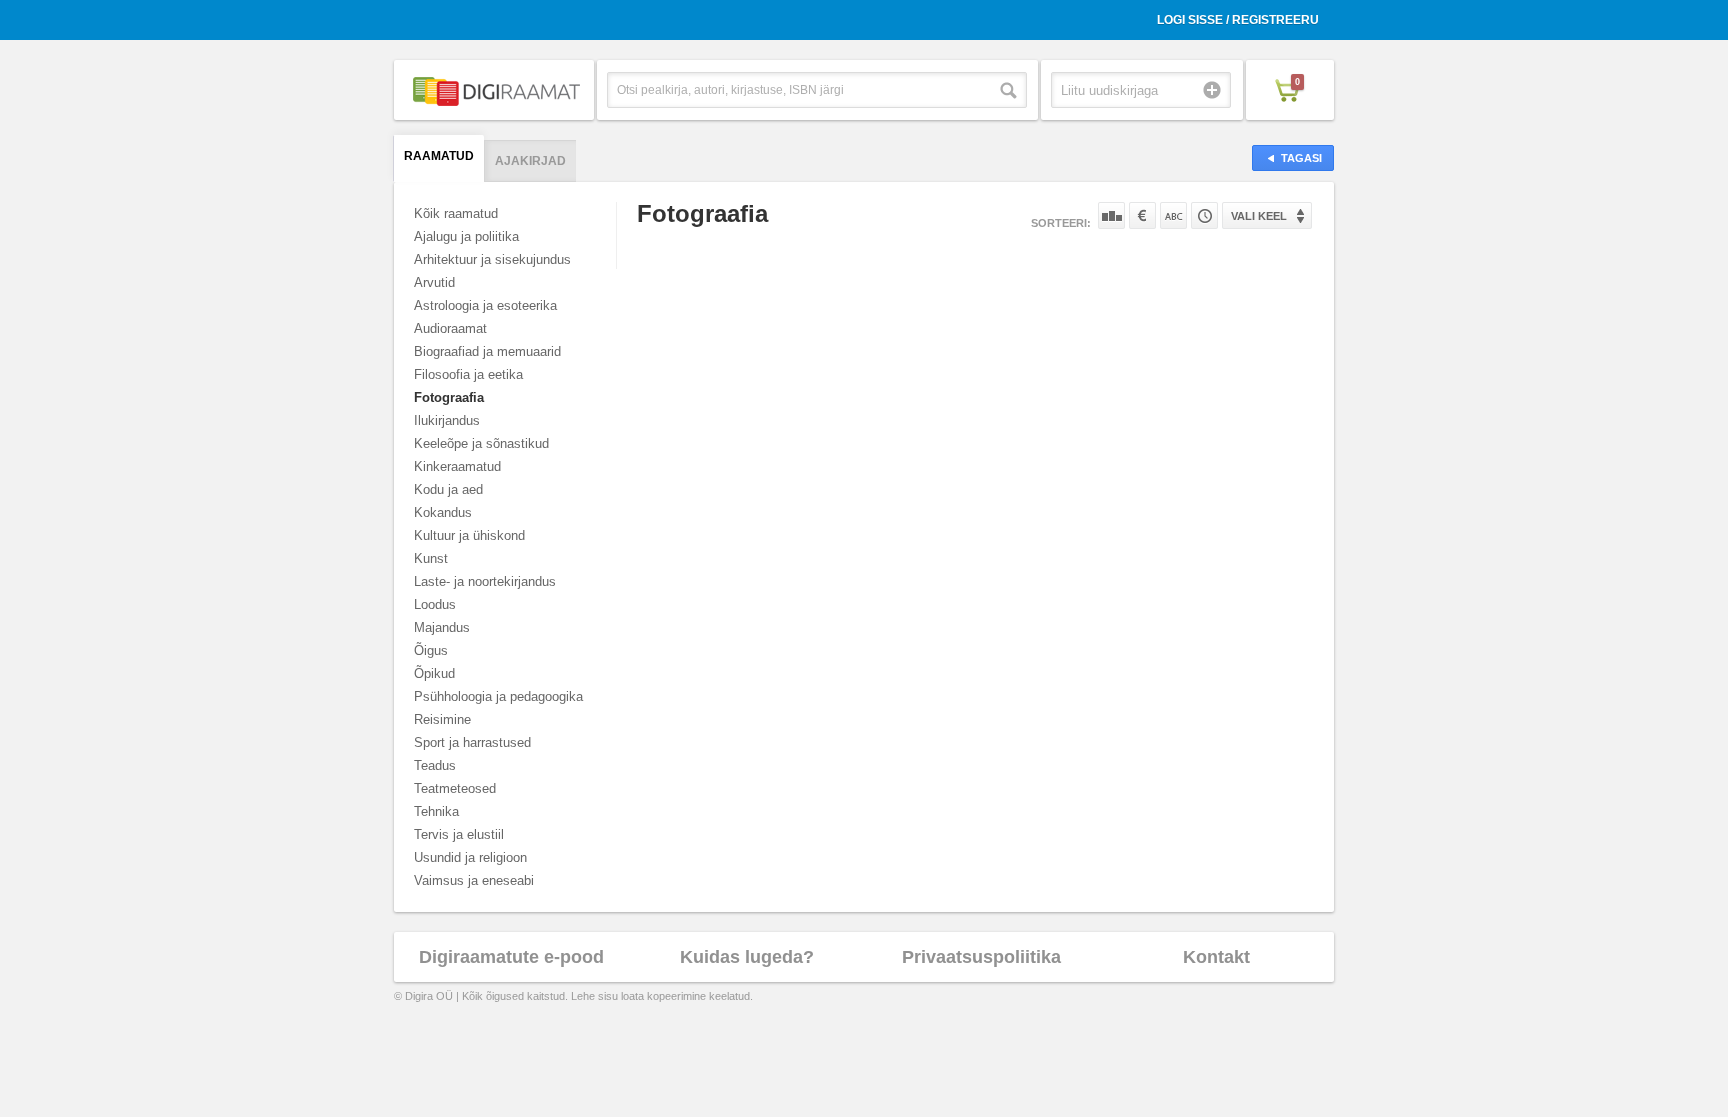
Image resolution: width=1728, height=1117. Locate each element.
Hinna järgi (1142, 215)
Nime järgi (1173, 215)
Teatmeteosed (455, 788)
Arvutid (434, 282)
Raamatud (439, 156)
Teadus (435, 765)
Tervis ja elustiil (459, 834)
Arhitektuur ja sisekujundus (492, 259)
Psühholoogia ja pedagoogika (498, 696)
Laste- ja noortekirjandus (485, 581)
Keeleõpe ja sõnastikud (481, 443)
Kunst (431, 558)
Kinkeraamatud (457, 466)
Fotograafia (449, 397)
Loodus (435, 604)
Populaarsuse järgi (1111, 215)
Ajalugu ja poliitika (466, 236)
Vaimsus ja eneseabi (474, 880)
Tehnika (436, 811)
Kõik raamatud (456, 213)
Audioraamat (450, 328)
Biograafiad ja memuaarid (487, 351)
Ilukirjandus (447, 420)
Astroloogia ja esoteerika (485, 305)
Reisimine (442, 719)
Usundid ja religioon (470, 857)
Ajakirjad (530, 161)
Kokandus (443, 512)
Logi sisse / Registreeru (1238, 20)
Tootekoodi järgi (1204, 215)
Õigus (431, 650)
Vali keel (1259, 216)
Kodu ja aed (448, 489)
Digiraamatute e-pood (511, 957)
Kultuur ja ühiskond (469, 535)
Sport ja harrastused (472, 742)
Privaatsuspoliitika (981, 957)
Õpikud (434, 673)
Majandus (442, 627)
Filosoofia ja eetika (468, 374)
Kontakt (1216, 957)
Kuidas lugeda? (747, 957)
